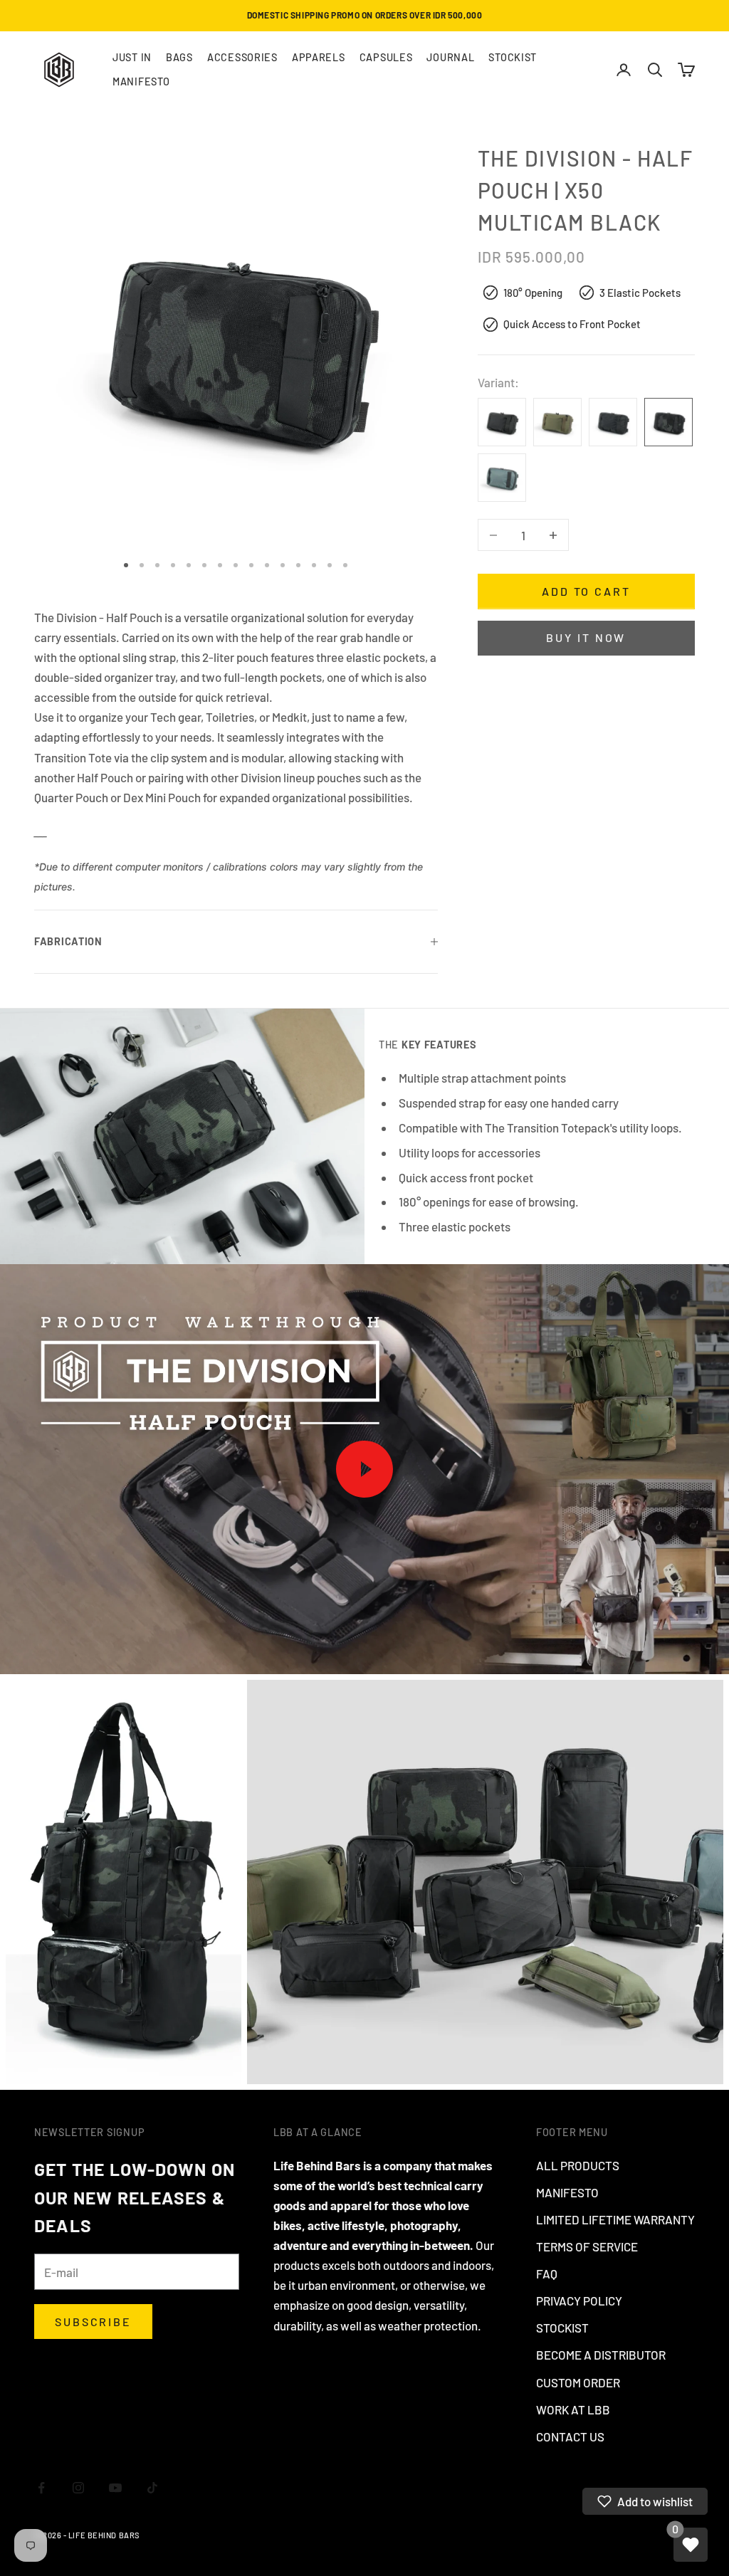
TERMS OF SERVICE (587, 2246)
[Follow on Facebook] (41, 2488)
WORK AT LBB (573, 2409)
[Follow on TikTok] (152, 2488)
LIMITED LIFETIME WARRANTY (615, 2219)
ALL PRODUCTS (578, 2165)
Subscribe (93, 2322)
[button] (645, 2501)
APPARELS (319, 57)
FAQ (547, 2273)
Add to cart (586, 591)
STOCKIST (513, 57)
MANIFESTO (141, 82)
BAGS (179, 57)
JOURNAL (450, 57)
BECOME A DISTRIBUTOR (601, 2355)
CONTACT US (570, 2436)
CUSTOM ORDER (578, 2382)
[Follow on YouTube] (115, 2488)
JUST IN (132, 57)
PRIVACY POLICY (579, 2301)
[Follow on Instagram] (78, 2488)
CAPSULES (386, 57)
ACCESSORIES (242, 57)
